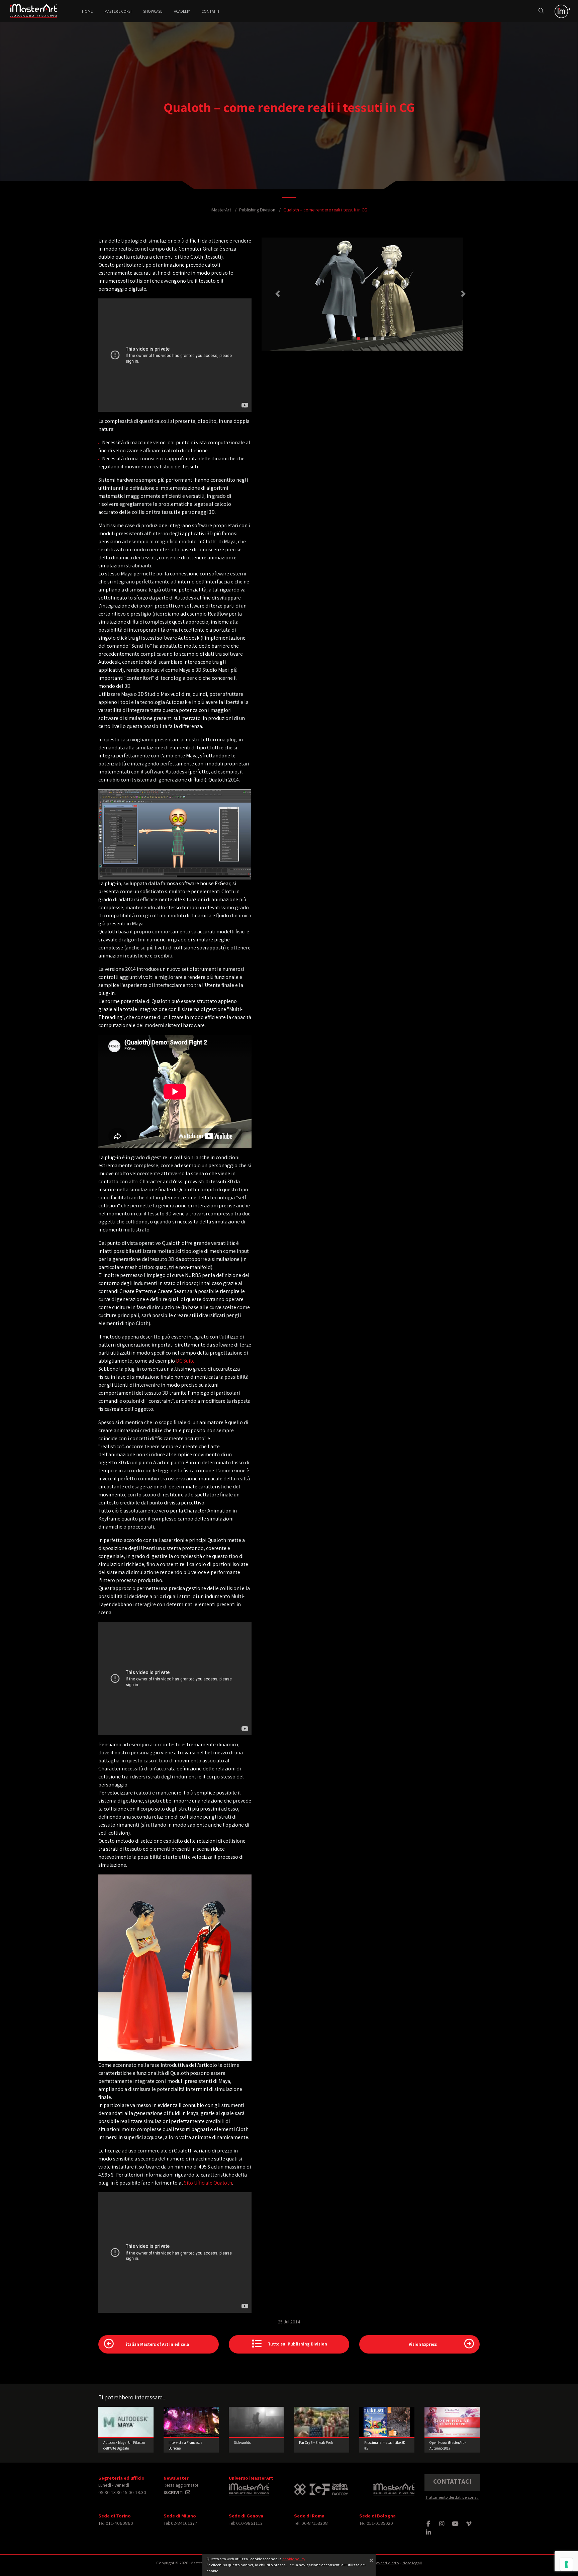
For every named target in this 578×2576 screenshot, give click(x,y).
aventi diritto (388, 2563)
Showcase (153, 11)
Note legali (412, 2563)
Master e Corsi (118, 11)
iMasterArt (221, 210)
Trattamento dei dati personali (452, 2497)
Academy (182, 11)
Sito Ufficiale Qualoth (208, 2183)
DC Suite (185, 1361)
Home (87, 11)
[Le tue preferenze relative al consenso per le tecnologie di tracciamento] (566, 2564)
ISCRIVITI (174, 2492)
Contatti (210, 11)
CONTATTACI (452, 2481)
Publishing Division (257, 210)
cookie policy (294, 2559)
